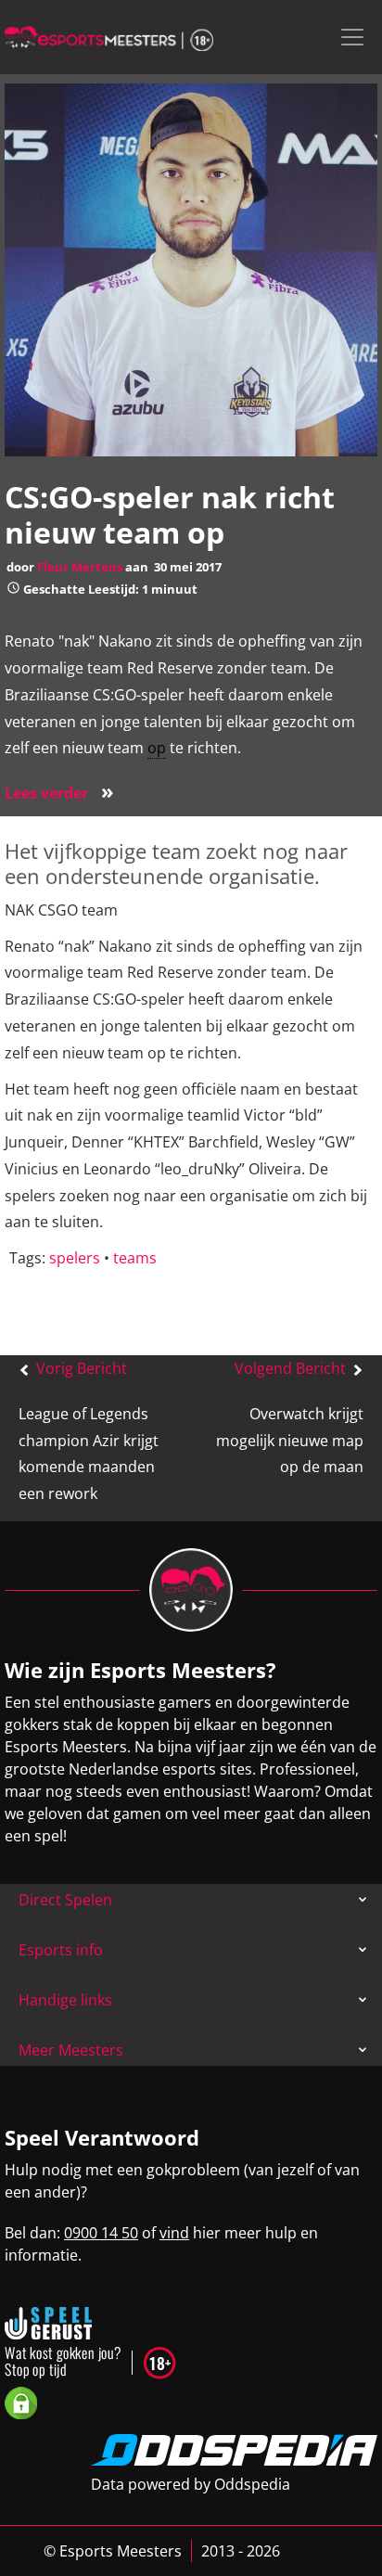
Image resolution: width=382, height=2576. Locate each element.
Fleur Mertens (80, 567)
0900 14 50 (101, 2233)
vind (174, 2233)
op (157, 748)
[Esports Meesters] (109, 37)
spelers (75, 1258)
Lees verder (59, 793)
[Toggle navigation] (352, 37)
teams (135, 1258)
